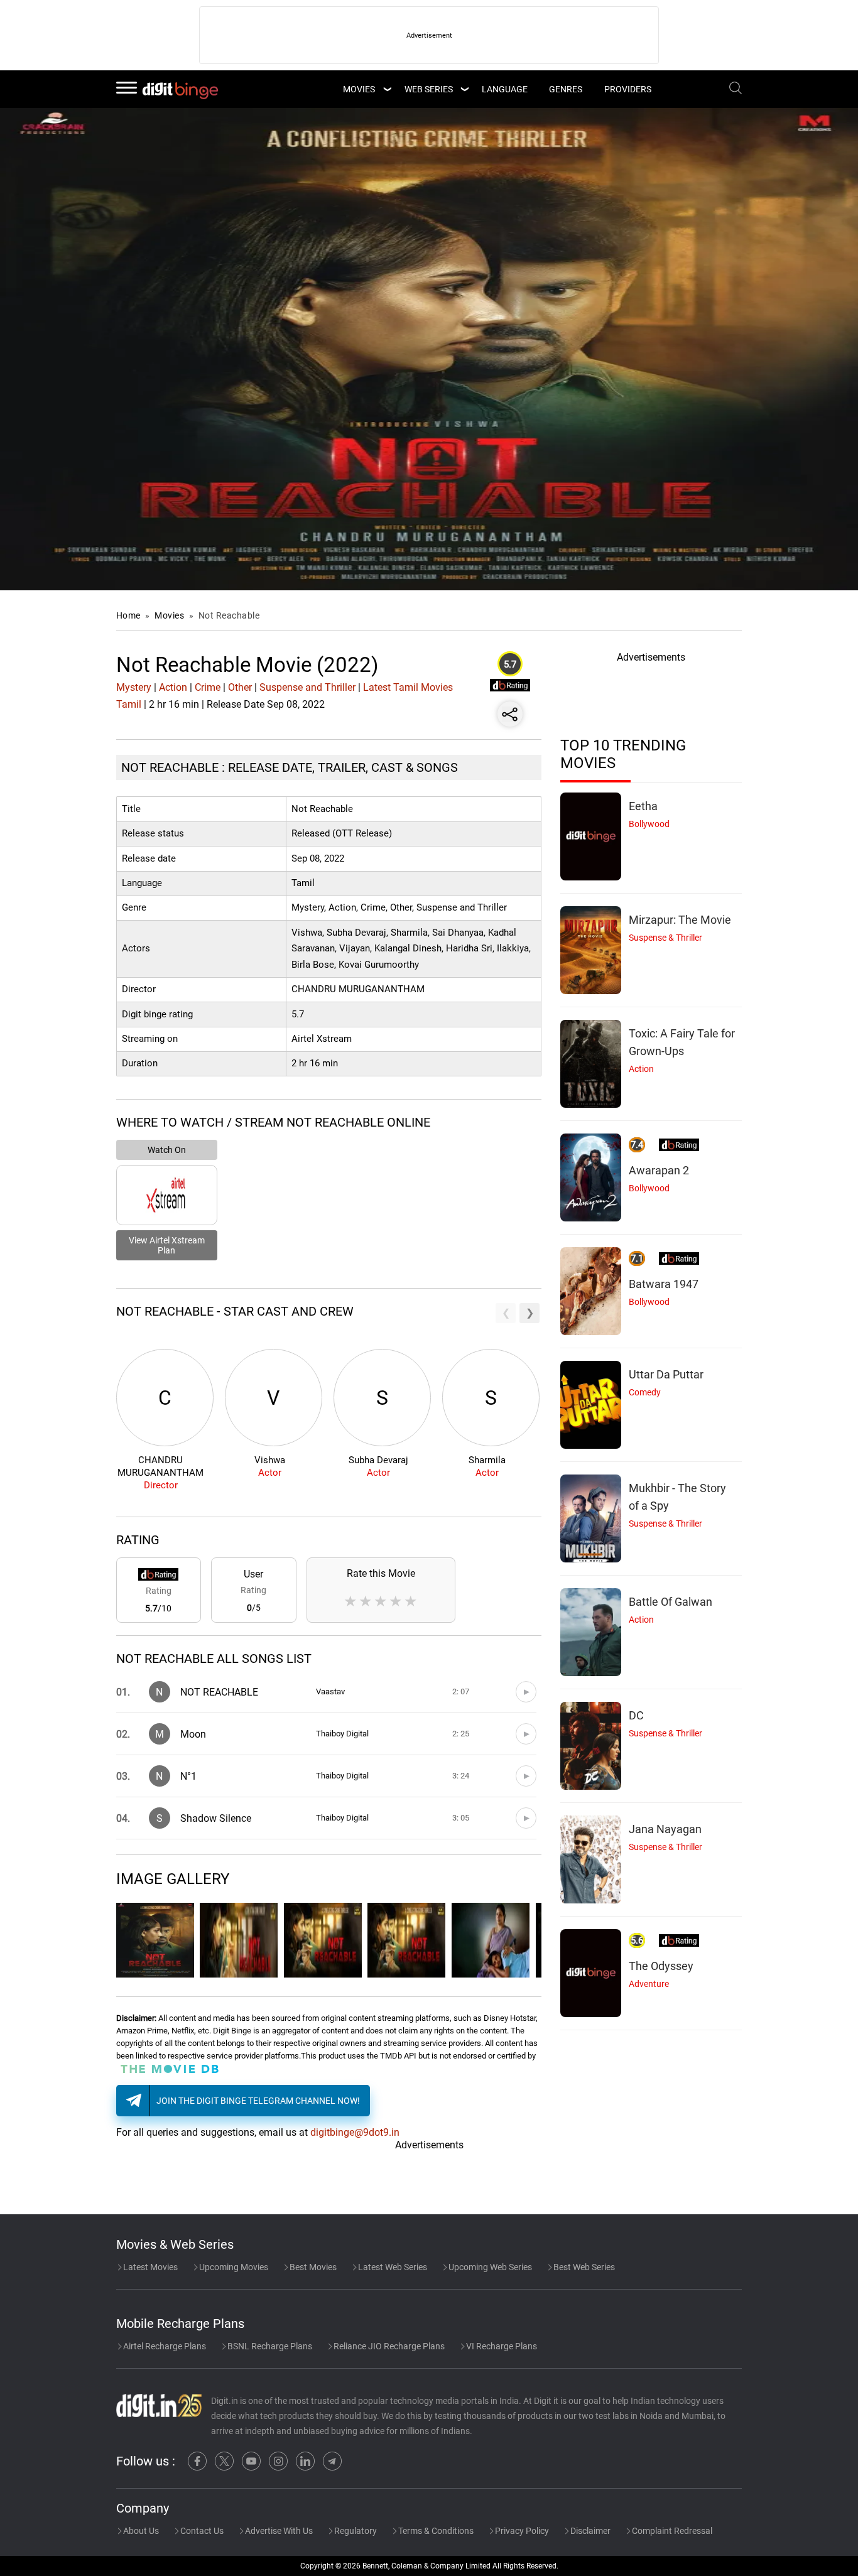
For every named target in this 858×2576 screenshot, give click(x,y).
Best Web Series (583, 2267)
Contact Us (201, 2531)
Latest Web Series (392, 2267)
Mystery (134, 687)
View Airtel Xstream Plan (167, 1245)
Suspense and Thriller (307, 687)
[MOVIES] (387, 89)
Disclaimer (589, 2531)
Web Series (429, 89)
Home (128, 615)
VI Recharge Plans (501, 2346)
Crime (208, 687)
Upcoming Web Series (489, 2267)
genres (566, 89)
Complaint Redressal (671, 2531)
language (505, 89)
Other (240, 687)
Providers (628, 89)
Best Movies (312, 2267)
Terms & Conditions (435, 2531)
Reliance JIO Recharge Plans (388, 2346)
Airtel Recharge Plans (164, 2346)
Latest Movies (149, 2267)
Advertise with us (278, 2531)
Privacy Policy (521, 2531)
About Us (140, 2531)
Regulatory (355, 2531)
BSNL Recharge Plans (269, 2346)
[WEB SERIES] (464, 89)
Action (173, 687)
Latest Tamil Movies (408, 687)
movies (359, 89)
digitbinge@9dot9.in (355, 2132)
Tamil (129, 704)
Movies (171, 615)
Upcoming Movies (233, 2267)
